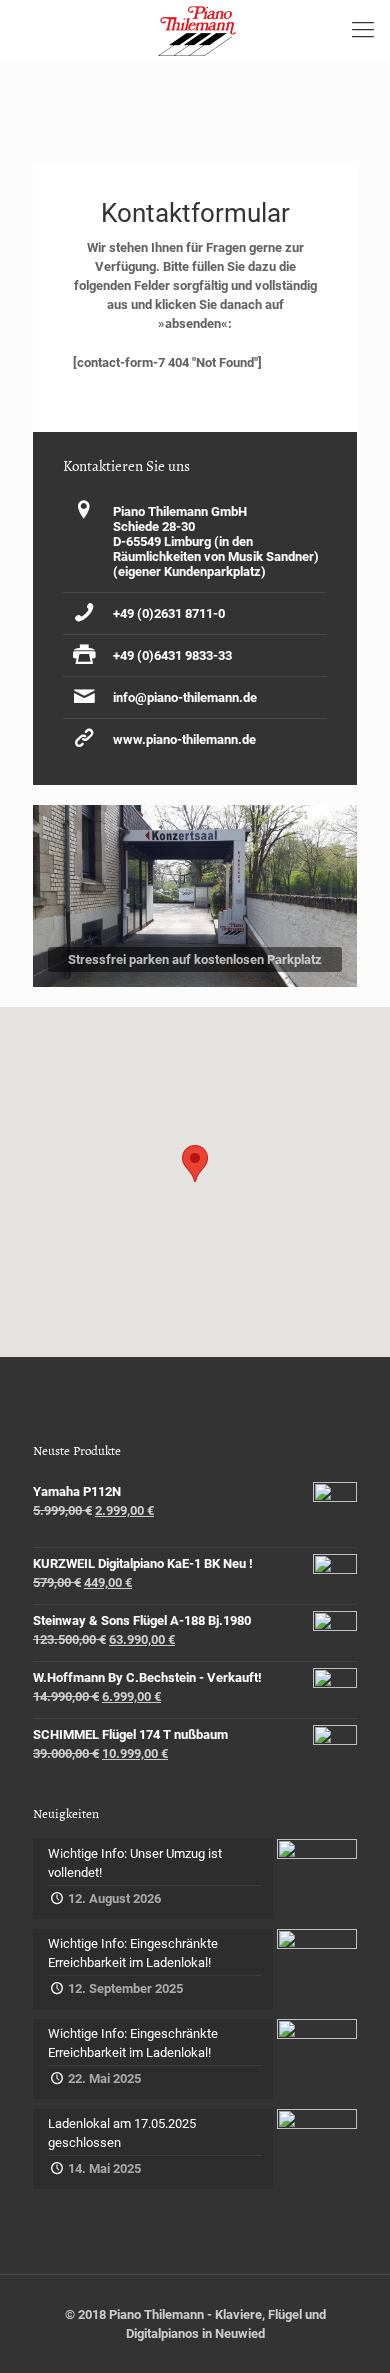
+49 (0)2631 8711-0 (169, 613)
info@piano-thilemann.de (185, 697)
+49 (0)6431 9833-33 (172, 655)
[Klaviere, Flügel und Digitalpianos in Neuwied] (195, 30)
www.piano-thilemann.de (184, 739)
